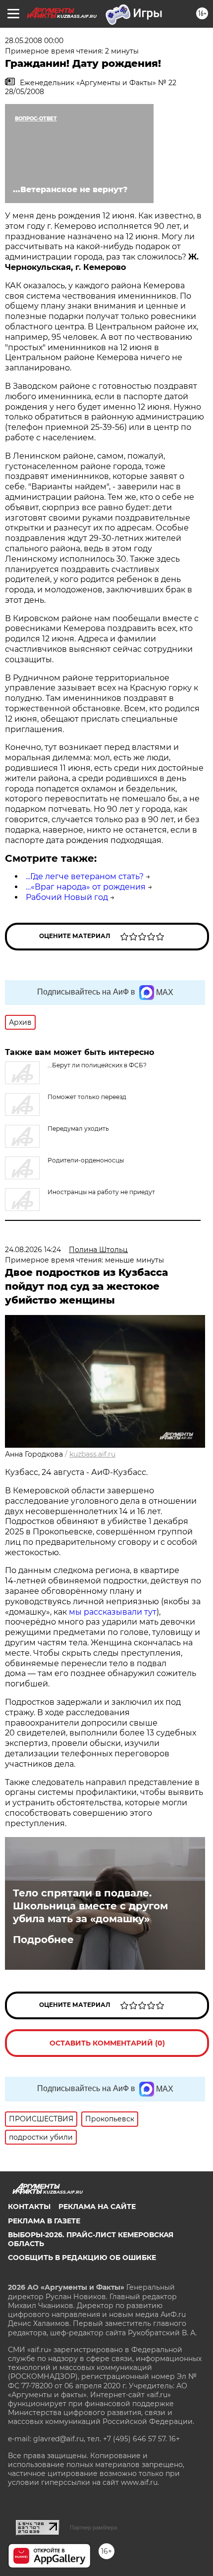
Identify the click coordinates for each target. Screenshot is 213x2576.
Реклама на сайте (97, 2207)
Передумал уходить (78, 1129)
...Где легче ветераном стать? (85, 876)
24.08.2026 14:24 (33, 1250)
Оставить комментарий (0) (107, 2043)
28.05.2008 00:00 (34, 41)
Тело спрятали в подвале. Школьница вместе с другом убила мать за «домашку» (90, 1906)
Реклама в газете (44, 2221)
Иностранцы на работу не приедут (101, 1192)
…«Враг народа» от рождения (86, 887)
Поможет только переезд (87, 1097)
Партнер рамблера (93, 2527)
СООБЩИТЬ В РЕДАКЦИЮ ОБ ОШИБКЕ (82, 2258)
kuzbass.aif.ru (92, 1454)
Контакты (29, 2207)
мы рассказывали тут (113, 1612)
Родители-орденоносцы (86, 1160)
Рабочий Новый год (67, 897)
